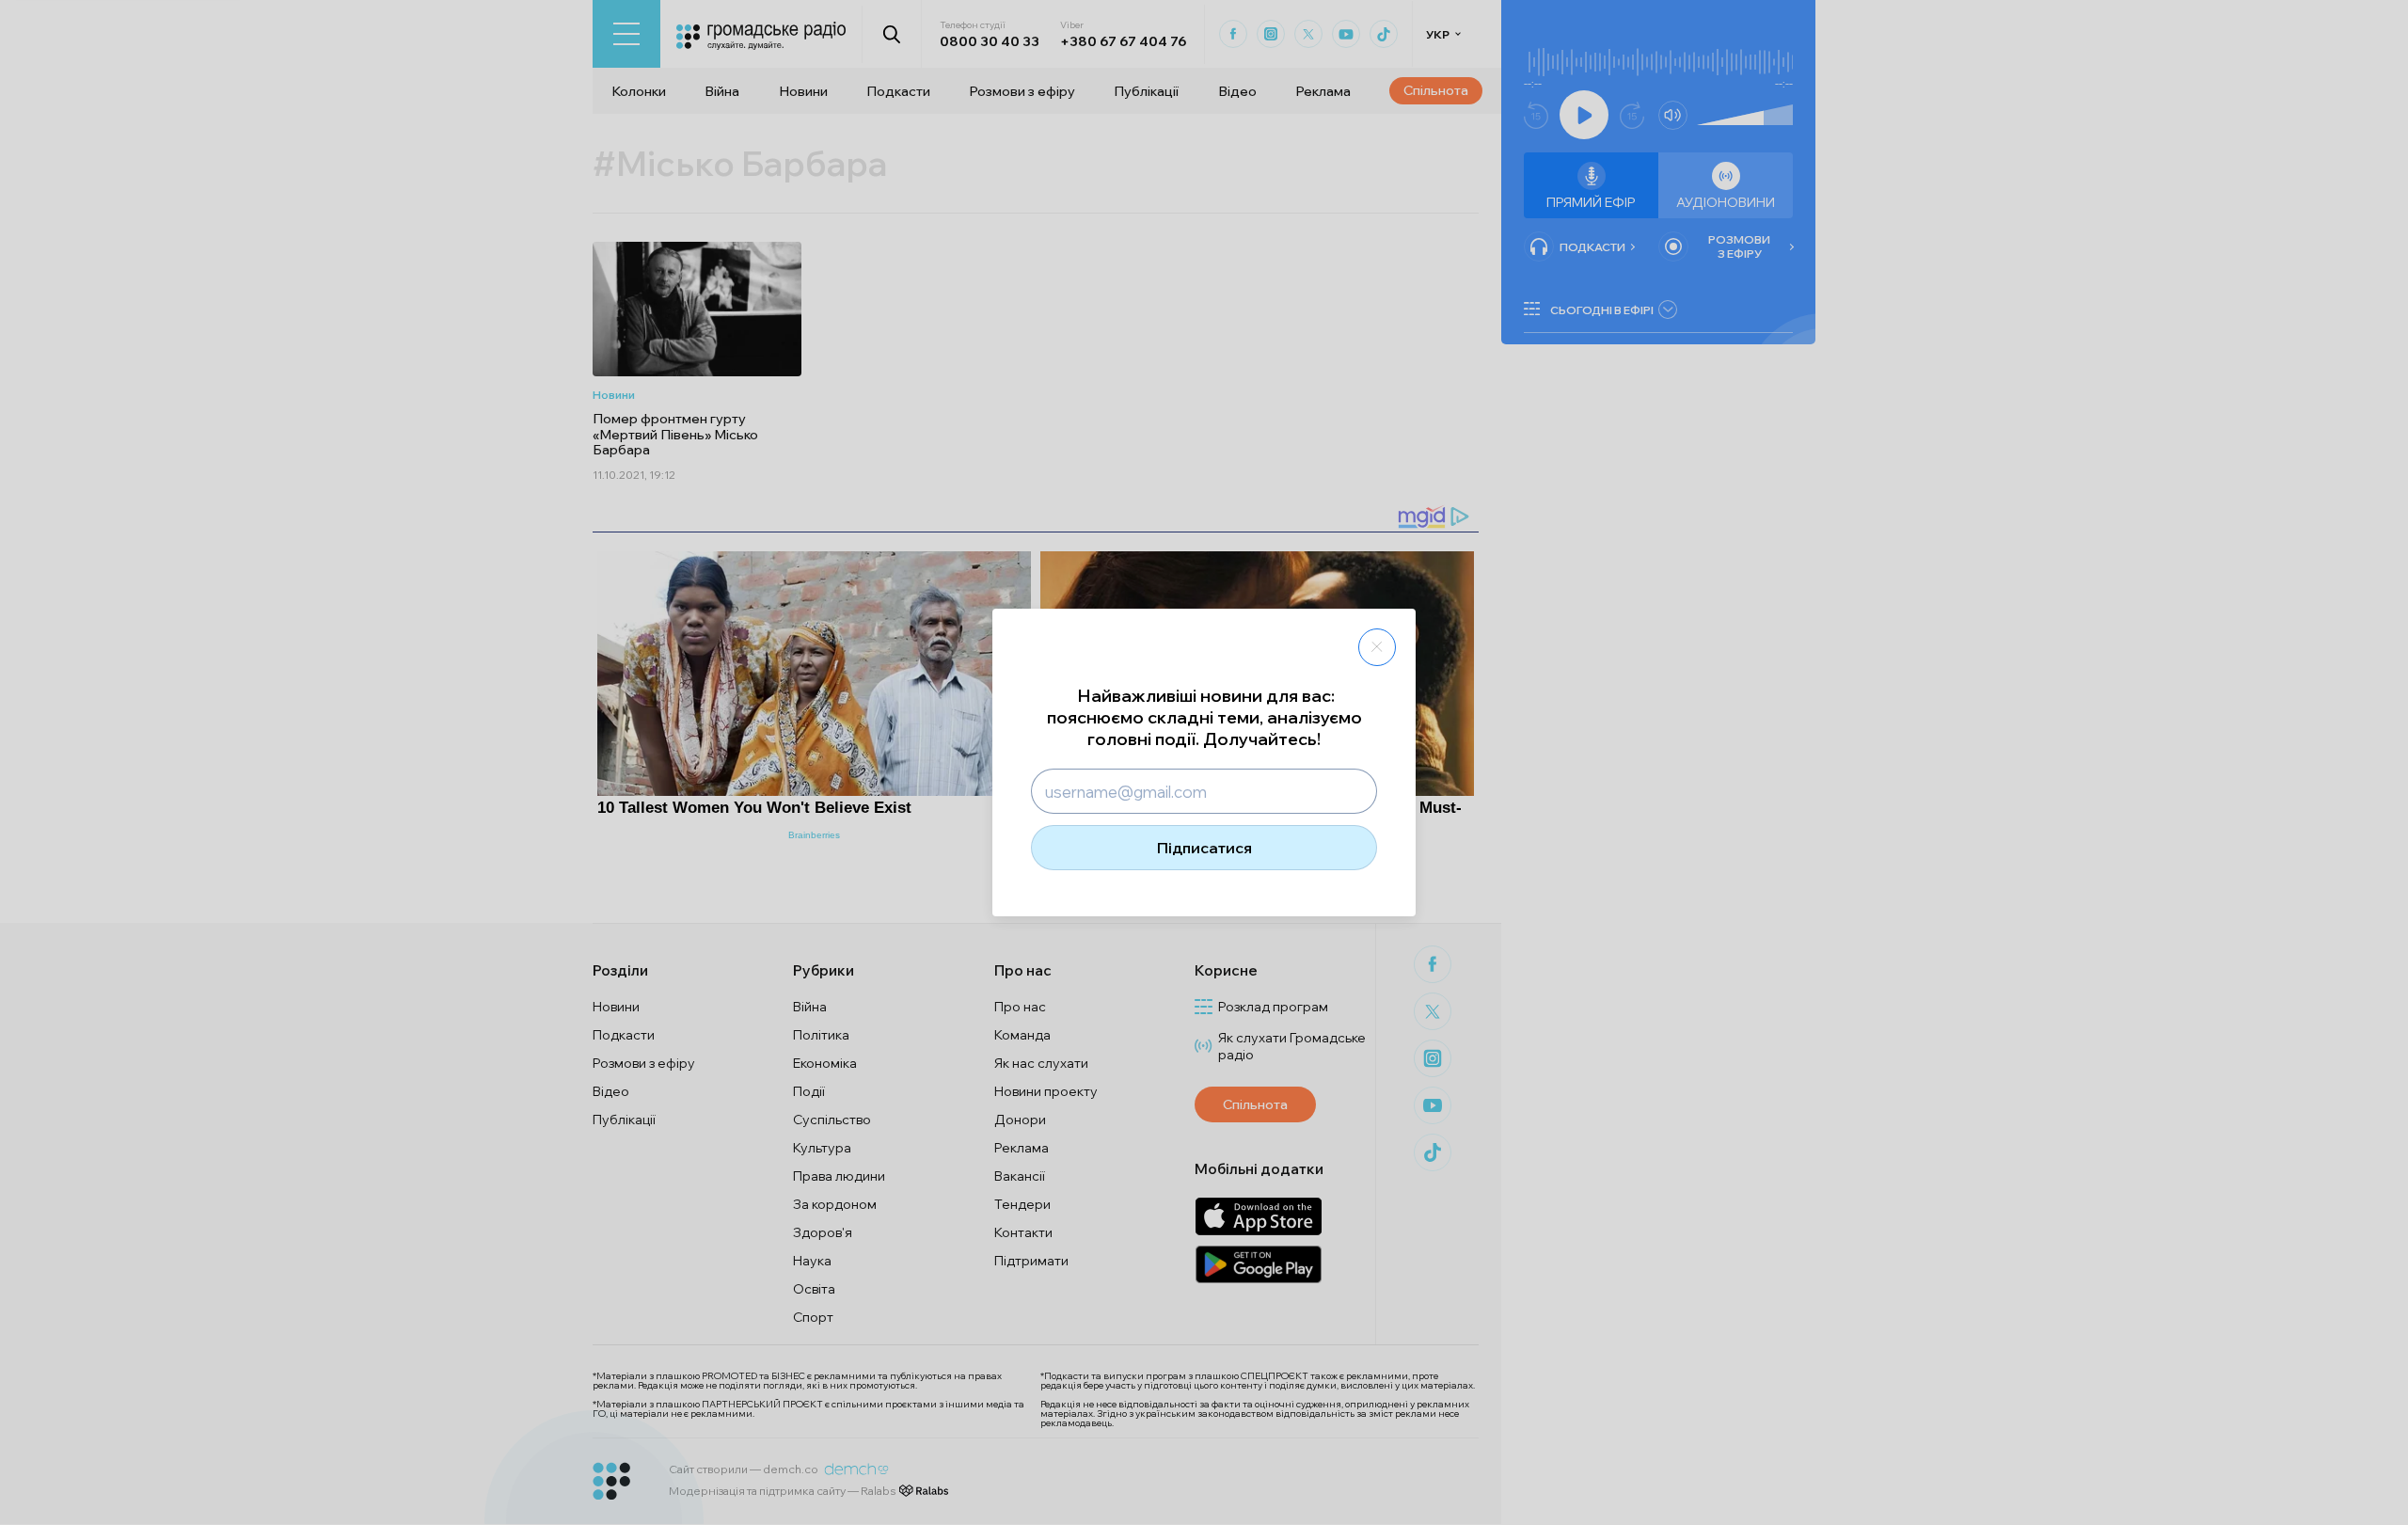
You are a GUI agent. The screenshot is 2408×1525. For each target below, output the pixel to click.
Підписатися (1204, 848)
